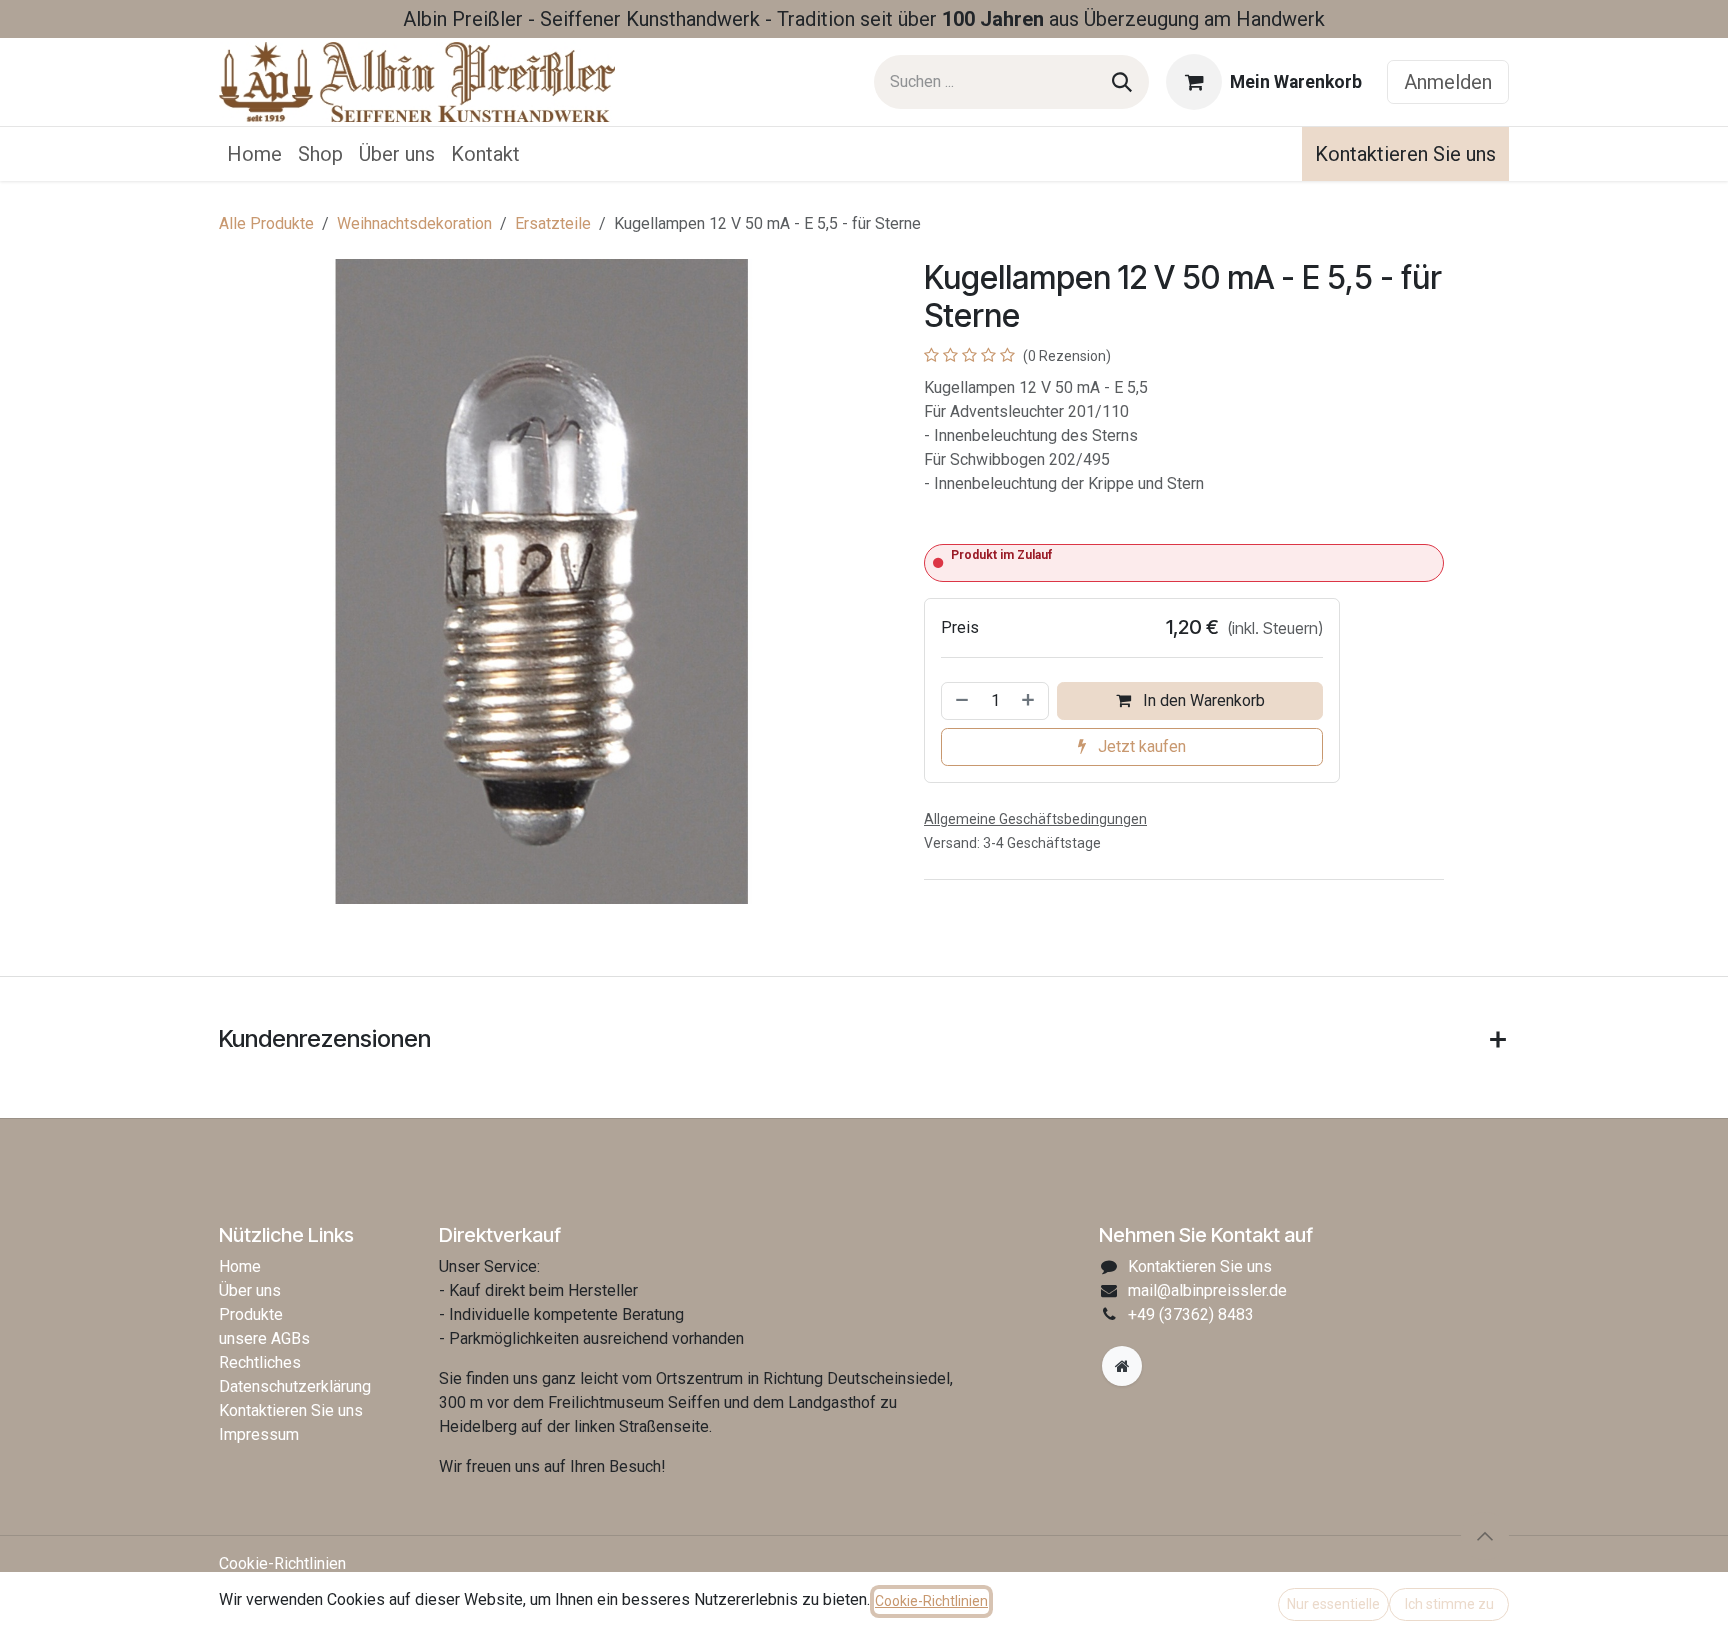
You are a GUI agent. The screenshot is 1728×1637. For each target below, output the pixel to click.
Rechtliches (260, 1362)
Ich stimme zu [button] (1449, 1604)
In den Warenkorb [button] (1202, 700)
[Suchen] (1122, 82)
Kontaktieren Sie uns (1405, 154)
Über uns (250, 1290)
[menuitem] (254, 154)
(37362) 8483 (1191, 1314)
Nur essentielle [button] (1333, 1604)
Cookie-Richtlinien (282, 1563)
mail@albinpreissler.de (1207, 1290)
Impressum (259, 1434)
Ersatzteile (553, 223)
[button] (1485, 1536)
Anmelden (1448, 82)
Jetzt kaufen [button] (1140, 746)
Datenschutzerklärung (295, 1386)
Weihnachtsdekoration (414, 223)
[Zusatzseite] (1122, 1366)
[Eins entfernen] (960, 701)
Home (240, 1266)
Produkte (251, 1314)
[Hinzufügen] (1030, 701)
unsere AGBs (264, 1338)
